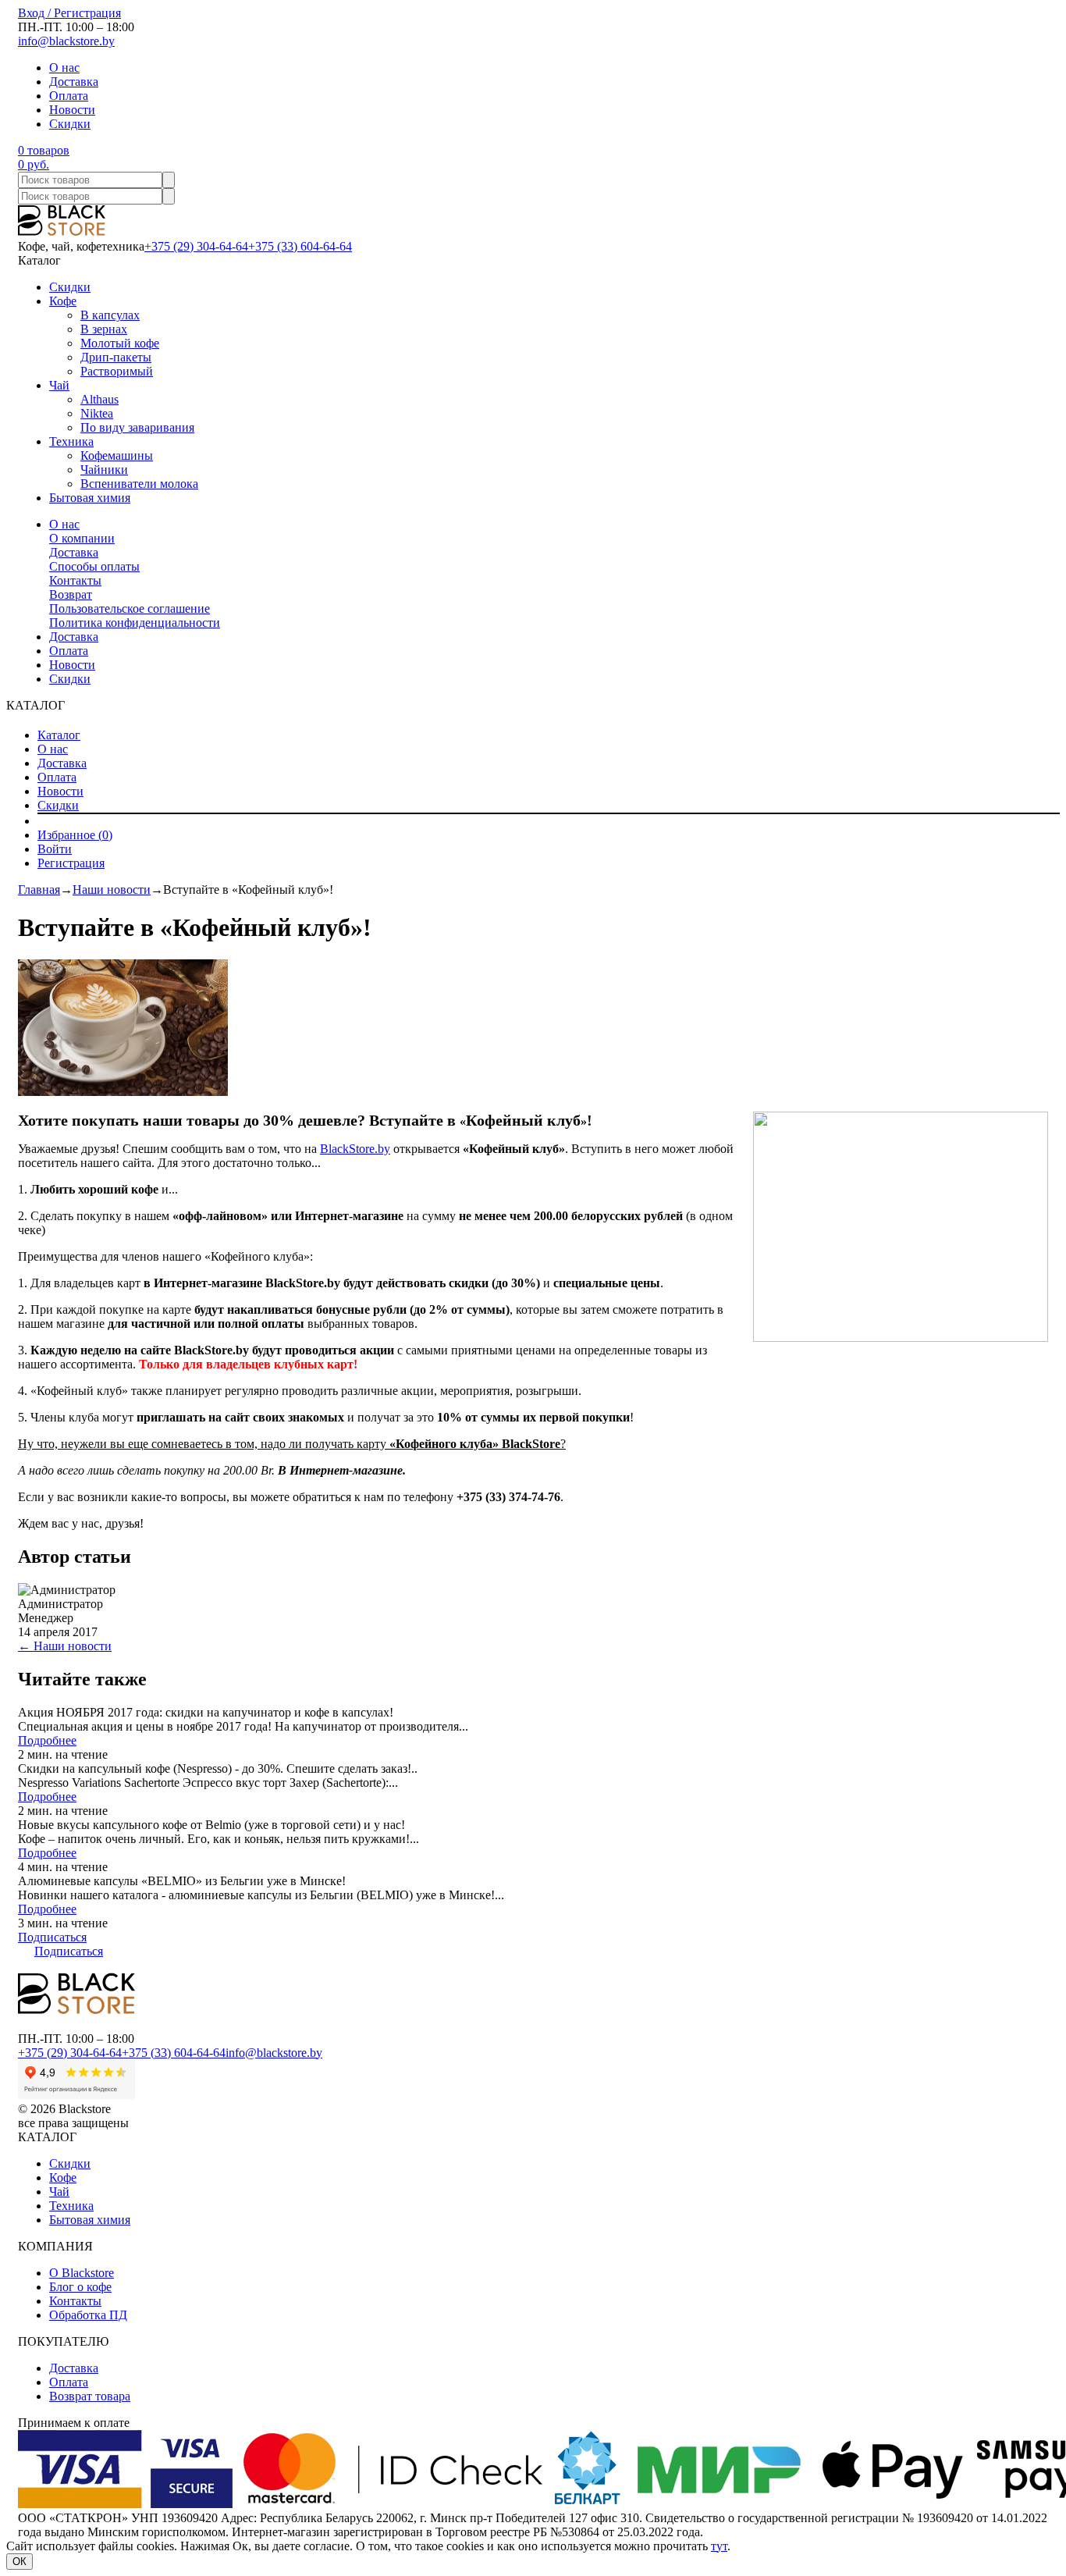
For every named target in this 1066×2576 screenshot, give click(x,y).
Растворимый (117, 371)
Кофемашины (117, 455)
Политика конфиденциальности (135, 623)
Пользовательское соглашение (130, 608)
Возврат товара (90, 2396)
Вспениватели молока (139, 484)
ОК (20, 2562)
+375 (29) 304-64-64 (196, 246)
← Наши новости (65, 1646)
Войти (55, 849)
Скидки (70, 124)
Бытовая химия (90, 498)
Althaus (99, 399)
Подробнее (47, 1740)
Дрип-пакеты (116, 357)
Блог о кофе (80, 2287)
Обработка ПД (88, 2315)
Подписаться (52, 1937)
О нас (64, 68)
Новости (72, 110)
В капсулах (110, 315)
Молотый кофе (120, 343)
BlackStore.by (355, 1149)
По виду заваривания (137, 427)
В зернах (104, 329)
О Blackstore (82, 2273)
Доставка (74, 82)
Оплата (69, 96)
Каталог (59, 735)
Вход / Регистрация (69, 13)
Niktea (97, 413)
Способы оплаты (94, 566)
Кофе (63, 301)
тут (719, 2546)
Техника (71, 441)
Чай (59, 385)
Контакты (75, 580)
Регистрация (71, 863)
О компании (82, 538)
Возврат (71, 594)
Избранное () (75, 835)
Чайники (104, 470)
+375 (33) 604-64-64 (300, 246)
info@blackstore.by (66, 41)
